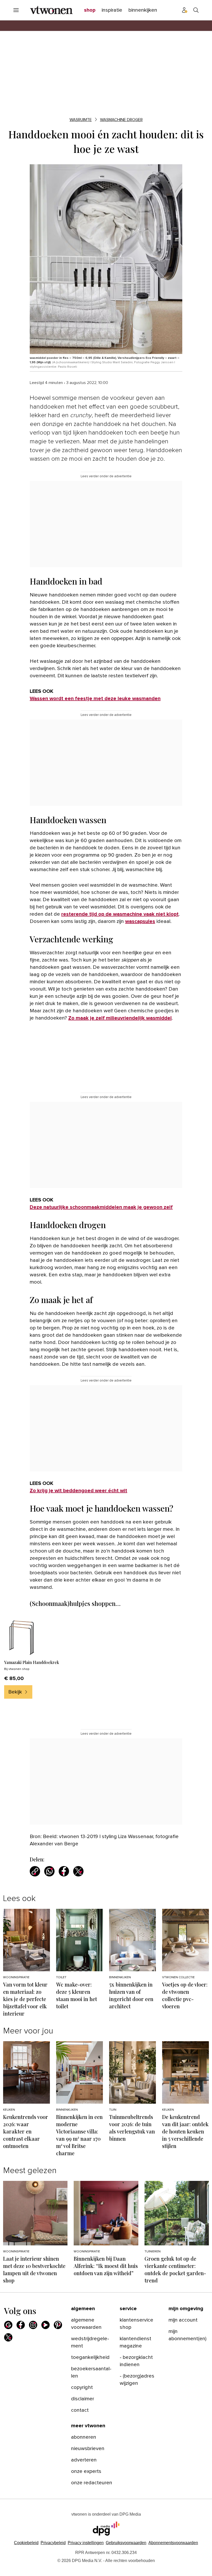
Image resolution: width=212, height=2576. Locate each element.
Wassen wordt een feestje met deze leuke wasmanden (95, 699)
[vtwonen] (51, 10)
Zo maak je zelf (86, 1018)
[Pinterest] (58, 2325)
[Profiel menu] (185, 10)
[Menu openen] (16, 10)
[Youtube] (46, 2325)
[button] (86, 2543)
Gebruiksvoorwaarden (126, 2543)
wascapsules (140, 921)
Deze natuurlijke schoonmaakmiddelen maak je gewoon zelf (101, 1207)
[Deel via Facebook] (64, 1871)
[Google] (8, 2325)
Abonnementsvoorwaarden (173, 2543)
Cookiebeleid (26, 2543)
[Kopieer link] (35, 1871)
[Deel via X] (78, 1871)
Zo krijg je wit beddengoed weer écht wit (78, 1491)
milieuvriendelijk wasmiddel (138, 1018)
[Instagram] (33, 2325)
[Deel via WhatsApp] (49, 1871)
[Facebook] (21, 2325)
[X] (8, 2337)
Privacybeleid (53, 2543)
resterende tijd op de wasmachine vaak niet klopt (120, 914)
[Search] (196, 10)
